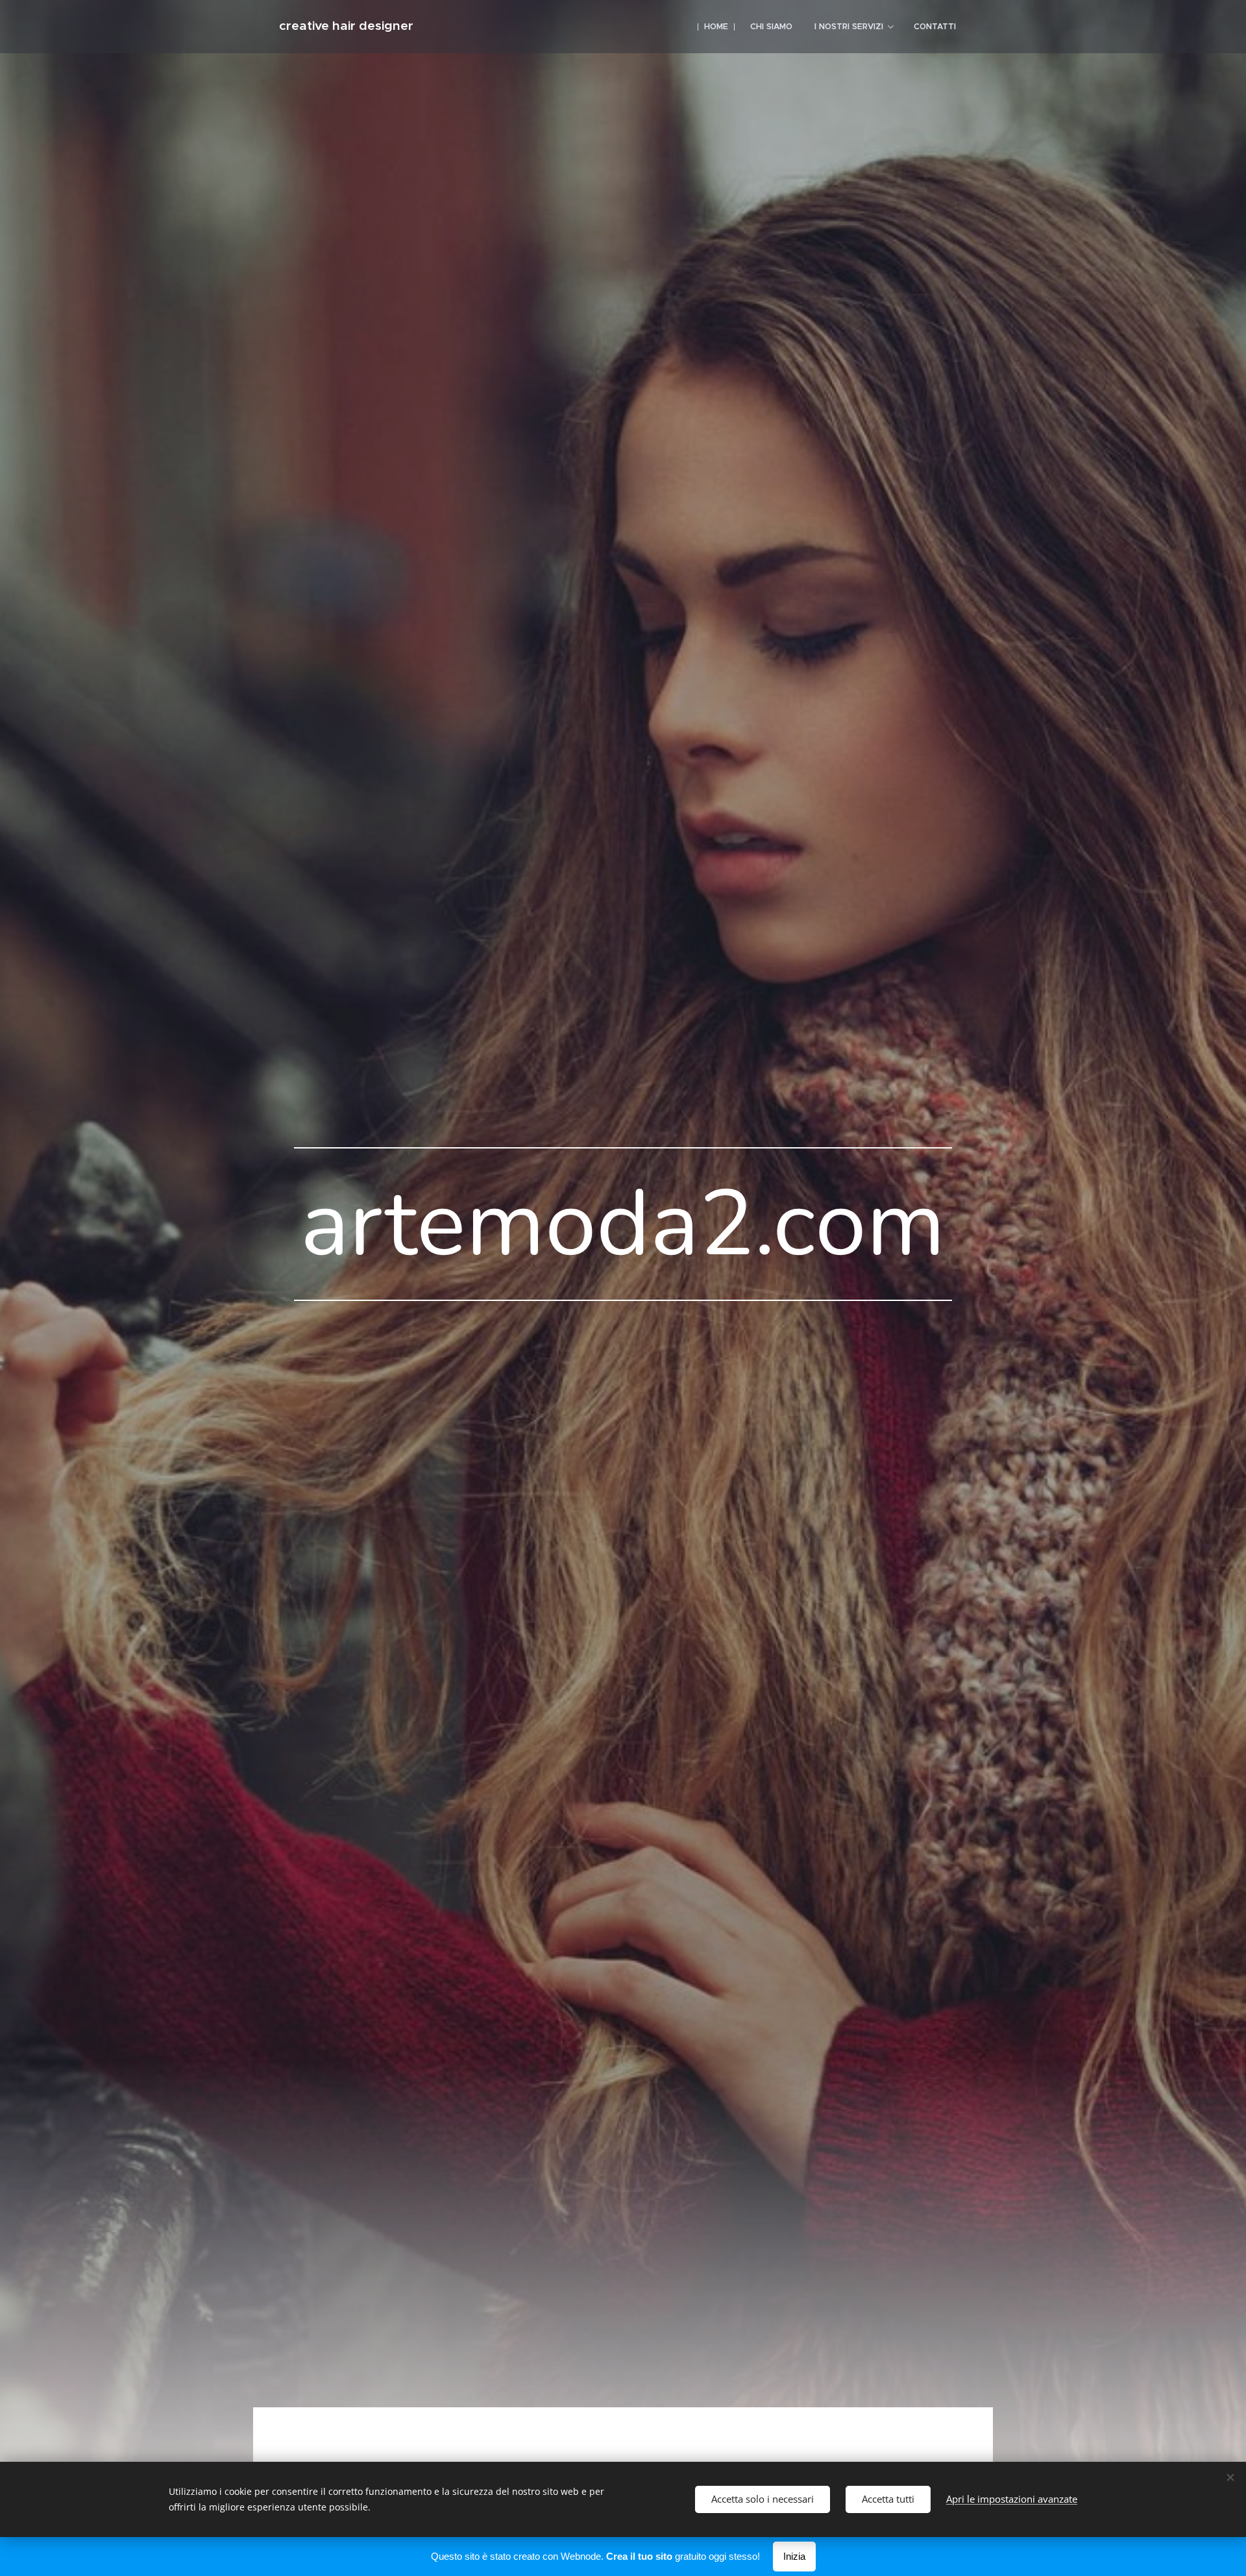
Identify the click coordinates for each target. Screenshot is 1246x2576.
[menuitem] (716, 27)
